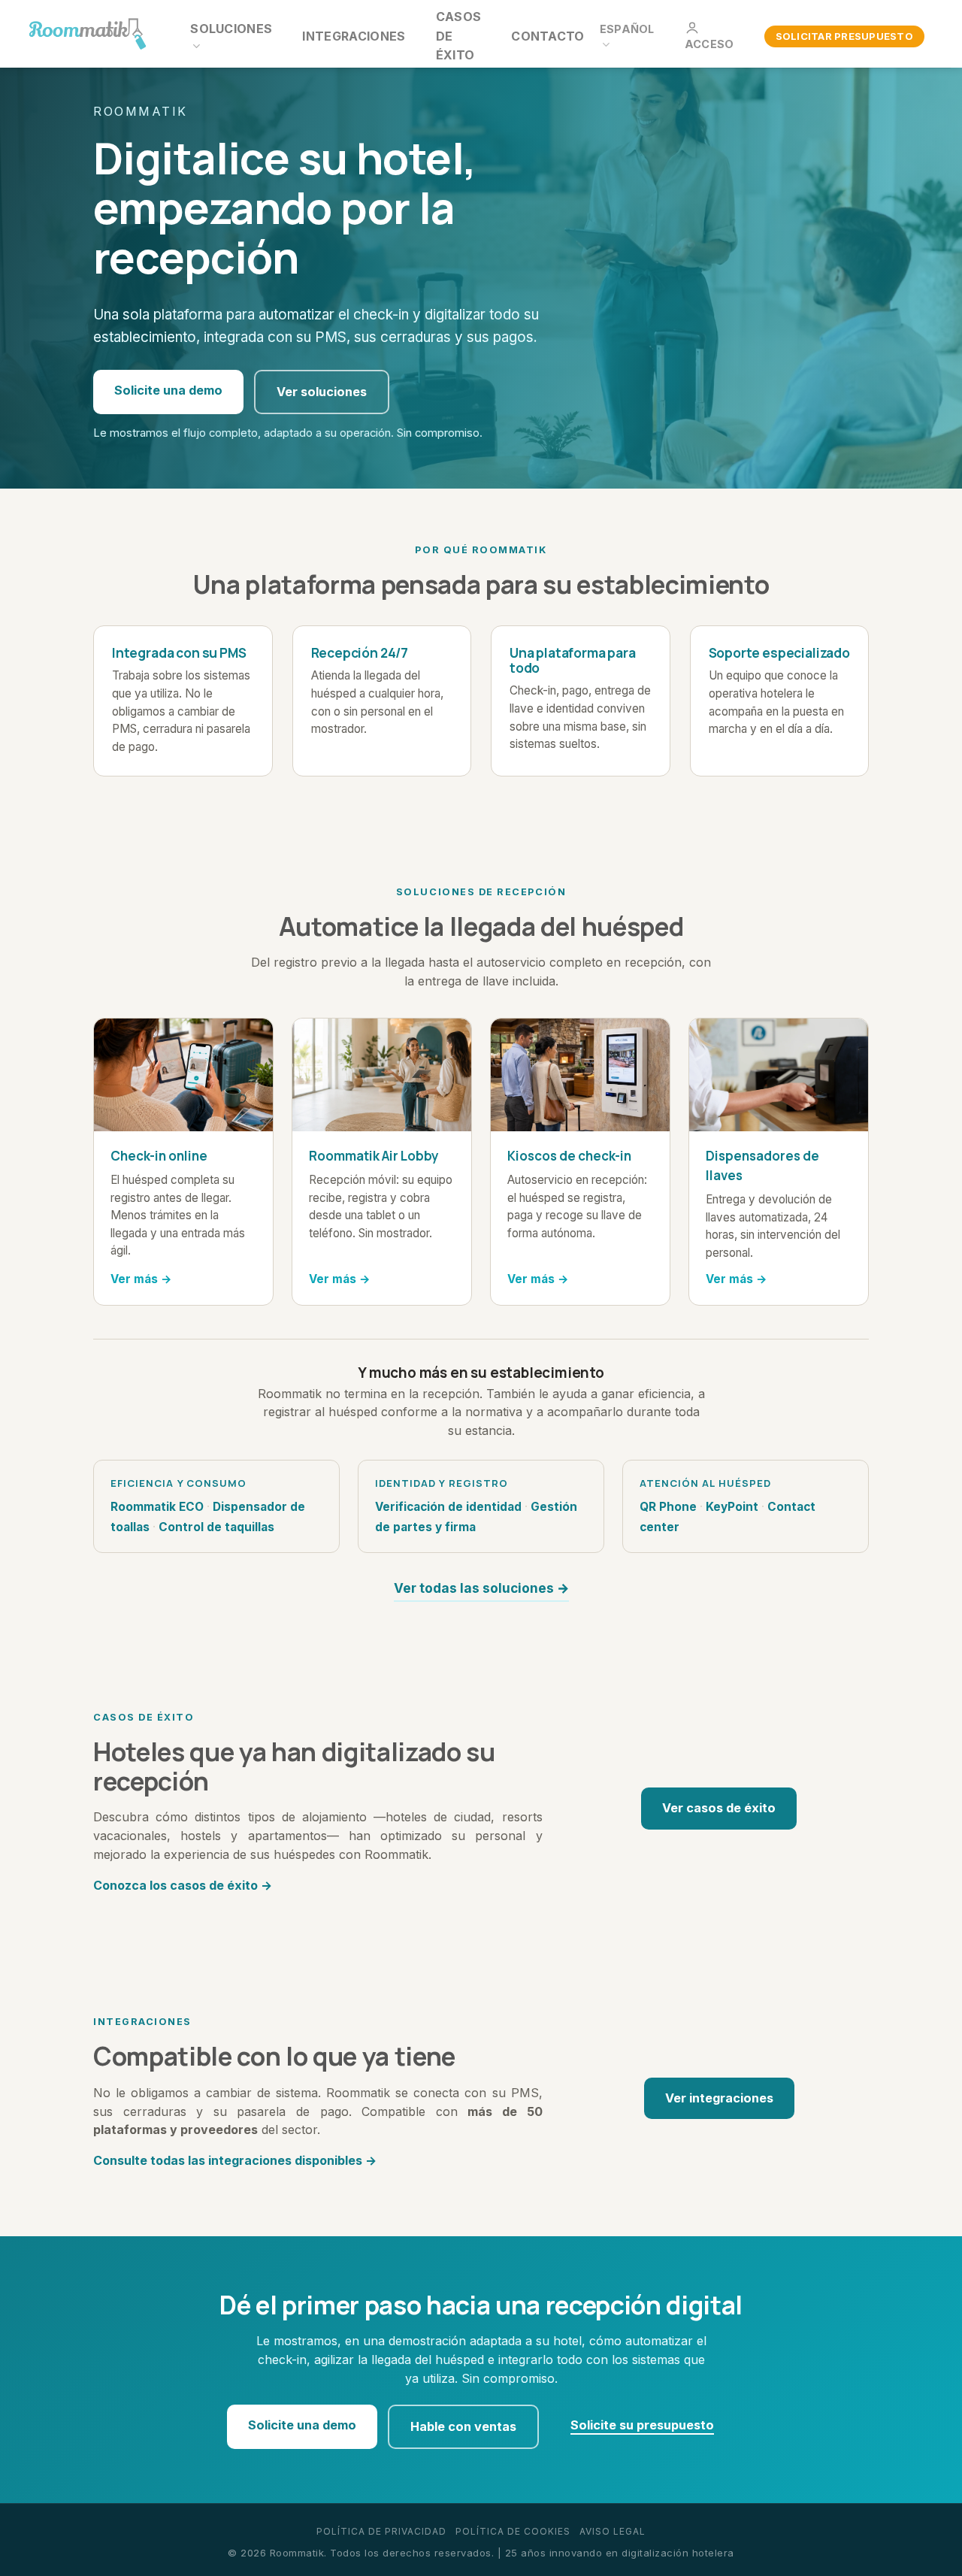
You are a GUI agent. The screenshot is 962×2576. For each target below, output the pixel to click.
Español (627, 29)
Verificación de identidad (448, 1507)
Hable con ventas (463, 2426)
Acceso (709, 44)
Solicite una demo (168, 390)
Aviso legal (613, 2531)
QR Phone (668, 1507)
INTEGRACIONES (354, 36)
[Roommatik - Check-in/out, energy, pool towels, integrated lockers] (88, 34)
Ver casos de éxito (719, 1808)
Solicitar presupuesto (844, 36)
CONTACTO (548, 36)
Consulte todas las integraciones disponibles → (235, 2160)
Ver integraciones (719, 2098)
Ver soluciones (322, 392)
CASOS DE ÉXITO (459, 36)
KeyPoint (732, 1507)
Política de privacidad (381, 2531)
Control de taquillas (216, 1527)
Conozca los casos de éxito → (183, 1885)
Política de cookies (513, 2531)
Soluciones (231, 29)
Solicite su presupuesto (642, 2425)
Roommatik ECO (157, 1507)
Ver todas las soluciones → (481, 1588)
